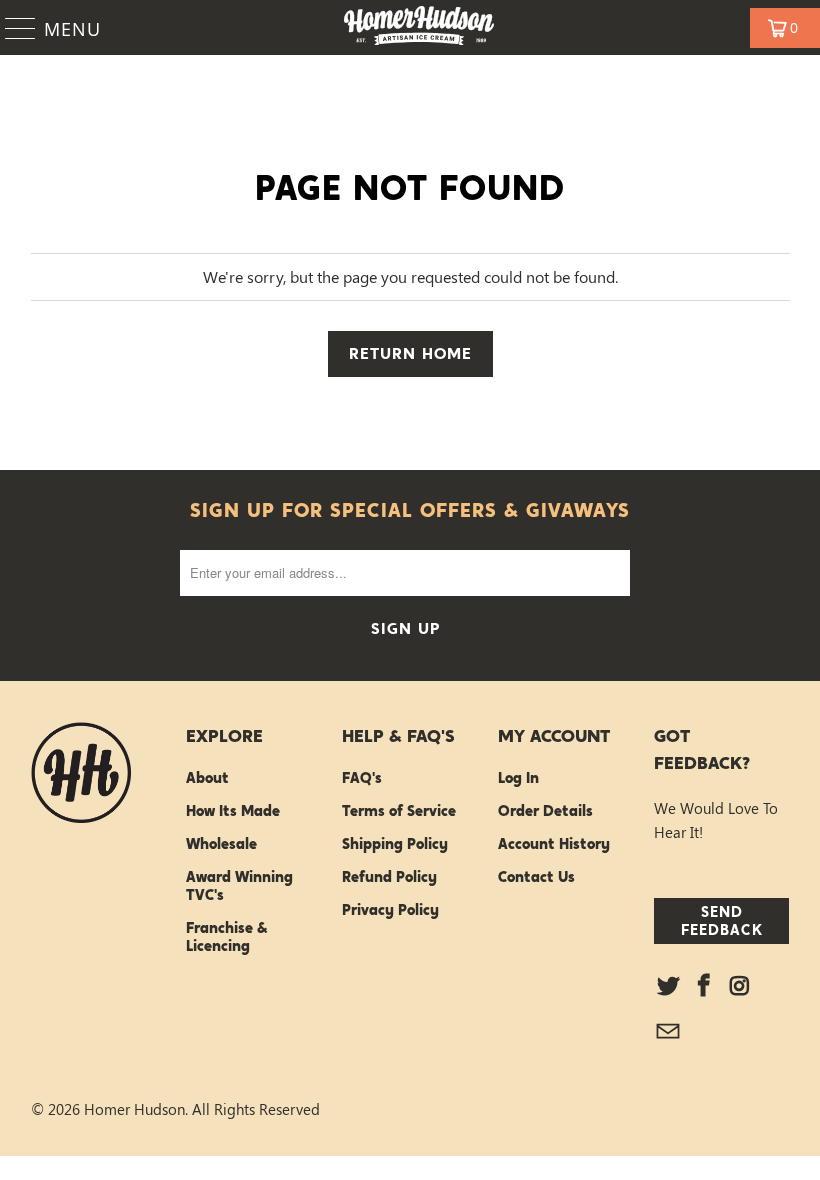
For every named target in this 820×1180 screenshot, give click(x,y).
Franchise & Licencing (227, 937)
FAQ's (362, 778)
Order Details (545, 811)
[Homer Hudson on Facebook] (704, 986)
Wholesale (221, 844)
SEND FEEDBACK (722, 920)
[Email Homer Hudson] (669, 1032)
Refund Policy (389, 877)
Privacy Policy (390, 910)
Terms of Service (399, 811)
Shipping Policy (395, 844)
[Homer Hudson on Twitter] (669, 986)
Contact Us (536, 877)
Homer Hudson (134, 1109)
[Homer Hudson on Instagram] (740, 986)
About (207, 778)
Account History (554, 844)
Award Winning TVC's (239, 886)
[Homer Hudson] (419, 27)
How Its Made (233, 811)
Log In (518, 778)
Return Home (410, 353)
